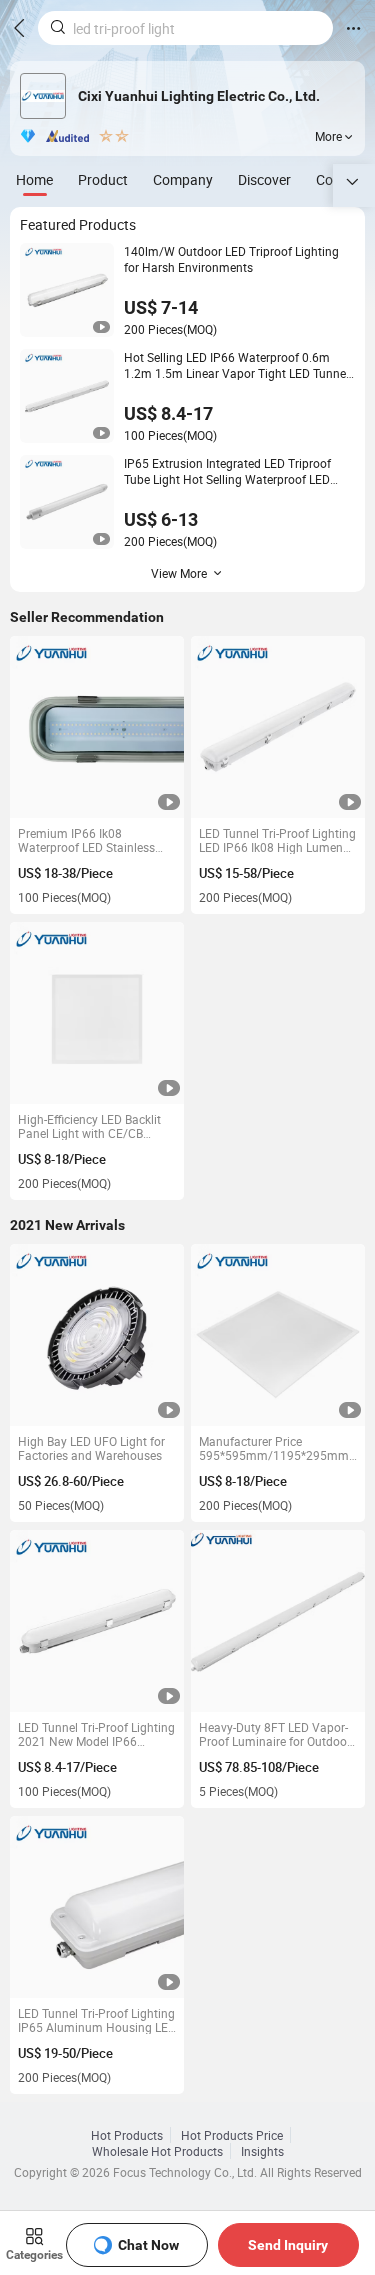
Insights (262, 2151)
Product (103, 179)
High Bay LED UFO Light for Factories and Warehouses (91, 1448)
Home (34, 179)
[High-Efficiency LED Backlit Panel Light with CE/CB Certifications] (97, 1013)
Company (183, 179)
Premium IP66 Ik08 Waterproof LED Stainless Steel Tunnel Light (86, 840)
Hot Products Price (232, 2135)
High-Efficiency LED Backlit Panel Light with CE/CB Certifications (89, 1126)
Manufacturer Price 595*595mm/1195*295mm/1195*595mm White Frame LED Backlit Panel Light (278, 1448)
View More (179, 573)
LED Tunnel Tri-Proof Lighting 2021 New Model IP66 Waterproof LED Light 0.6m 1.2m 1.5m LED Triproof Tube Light (97, 1734)
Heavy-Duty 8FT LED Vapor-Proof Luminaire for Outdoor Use (275, 1734)
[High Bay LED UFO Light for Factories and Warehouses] (97, 1335)
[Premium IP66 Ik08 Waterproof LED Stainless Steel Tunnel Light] (97, 727)
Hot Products (127, 2135)
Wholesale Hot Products (157, 2151)
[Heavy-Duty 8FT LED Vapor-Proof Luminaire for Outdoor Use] (278, 1621)
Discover (264, 179)
